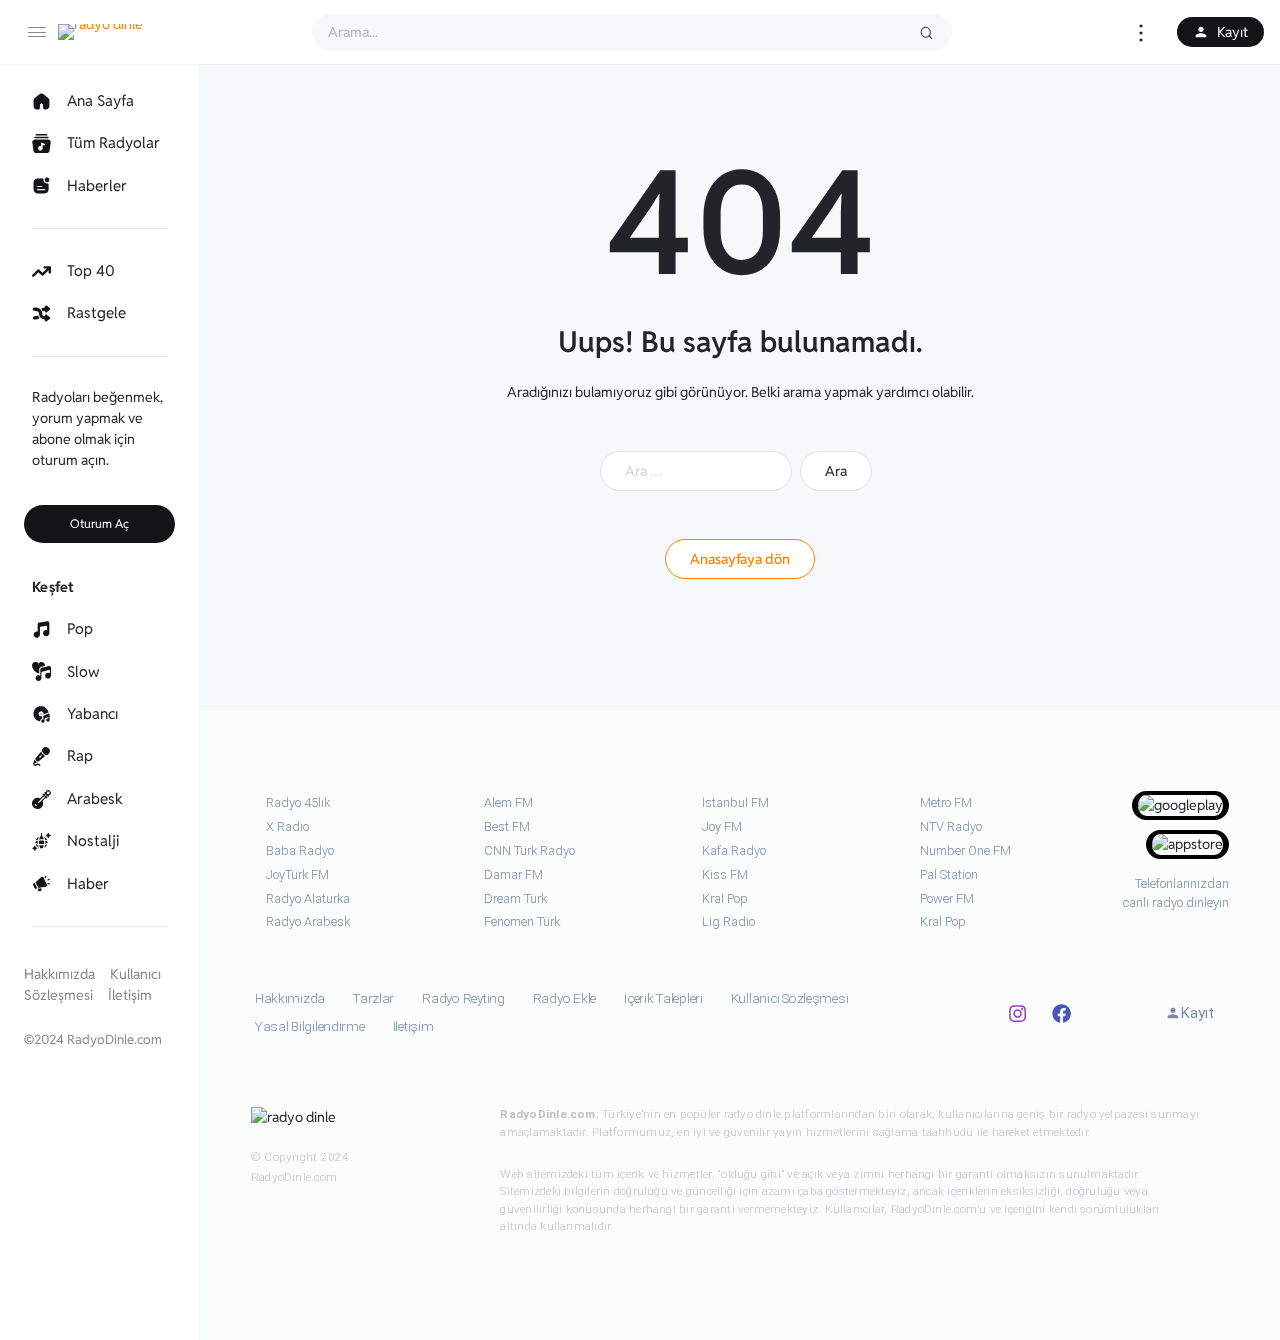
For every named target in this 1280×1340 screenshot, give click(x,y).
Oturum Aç (99, 523)
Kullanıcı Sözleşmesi (790, 998)
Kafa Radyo (734, 850)
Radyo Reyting (463, 998)
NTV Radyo (951, 826)
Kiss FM (725, 874)
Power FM (947, 898)
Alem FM (508, 802)
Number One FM (965, 850)
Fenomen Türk (522, 921)
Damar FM (513, 874)
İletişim (130, 995)
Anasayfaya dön (740, 559)
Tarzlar (373, 998)
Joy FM (722, 826)
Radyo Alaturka (308, 898)
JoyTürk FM (297, 874)
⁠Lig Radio (728, 921)
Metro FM (946, 802)
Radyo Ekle (564, 998)
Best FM (507, 826)
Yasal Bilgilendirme (310, 1026)
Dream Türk (515, 898)
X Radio (287, 826)
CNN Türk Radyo (529, 850)
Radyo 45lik (298, 802)
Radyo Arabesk (308, 921)
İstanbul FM (735, 802)
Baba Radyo (300, 850)
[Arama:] (696, 471)
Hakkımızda (59, 974)
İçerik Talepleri (663, 998)
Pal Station (949, 874)
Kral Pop (725, 898)
